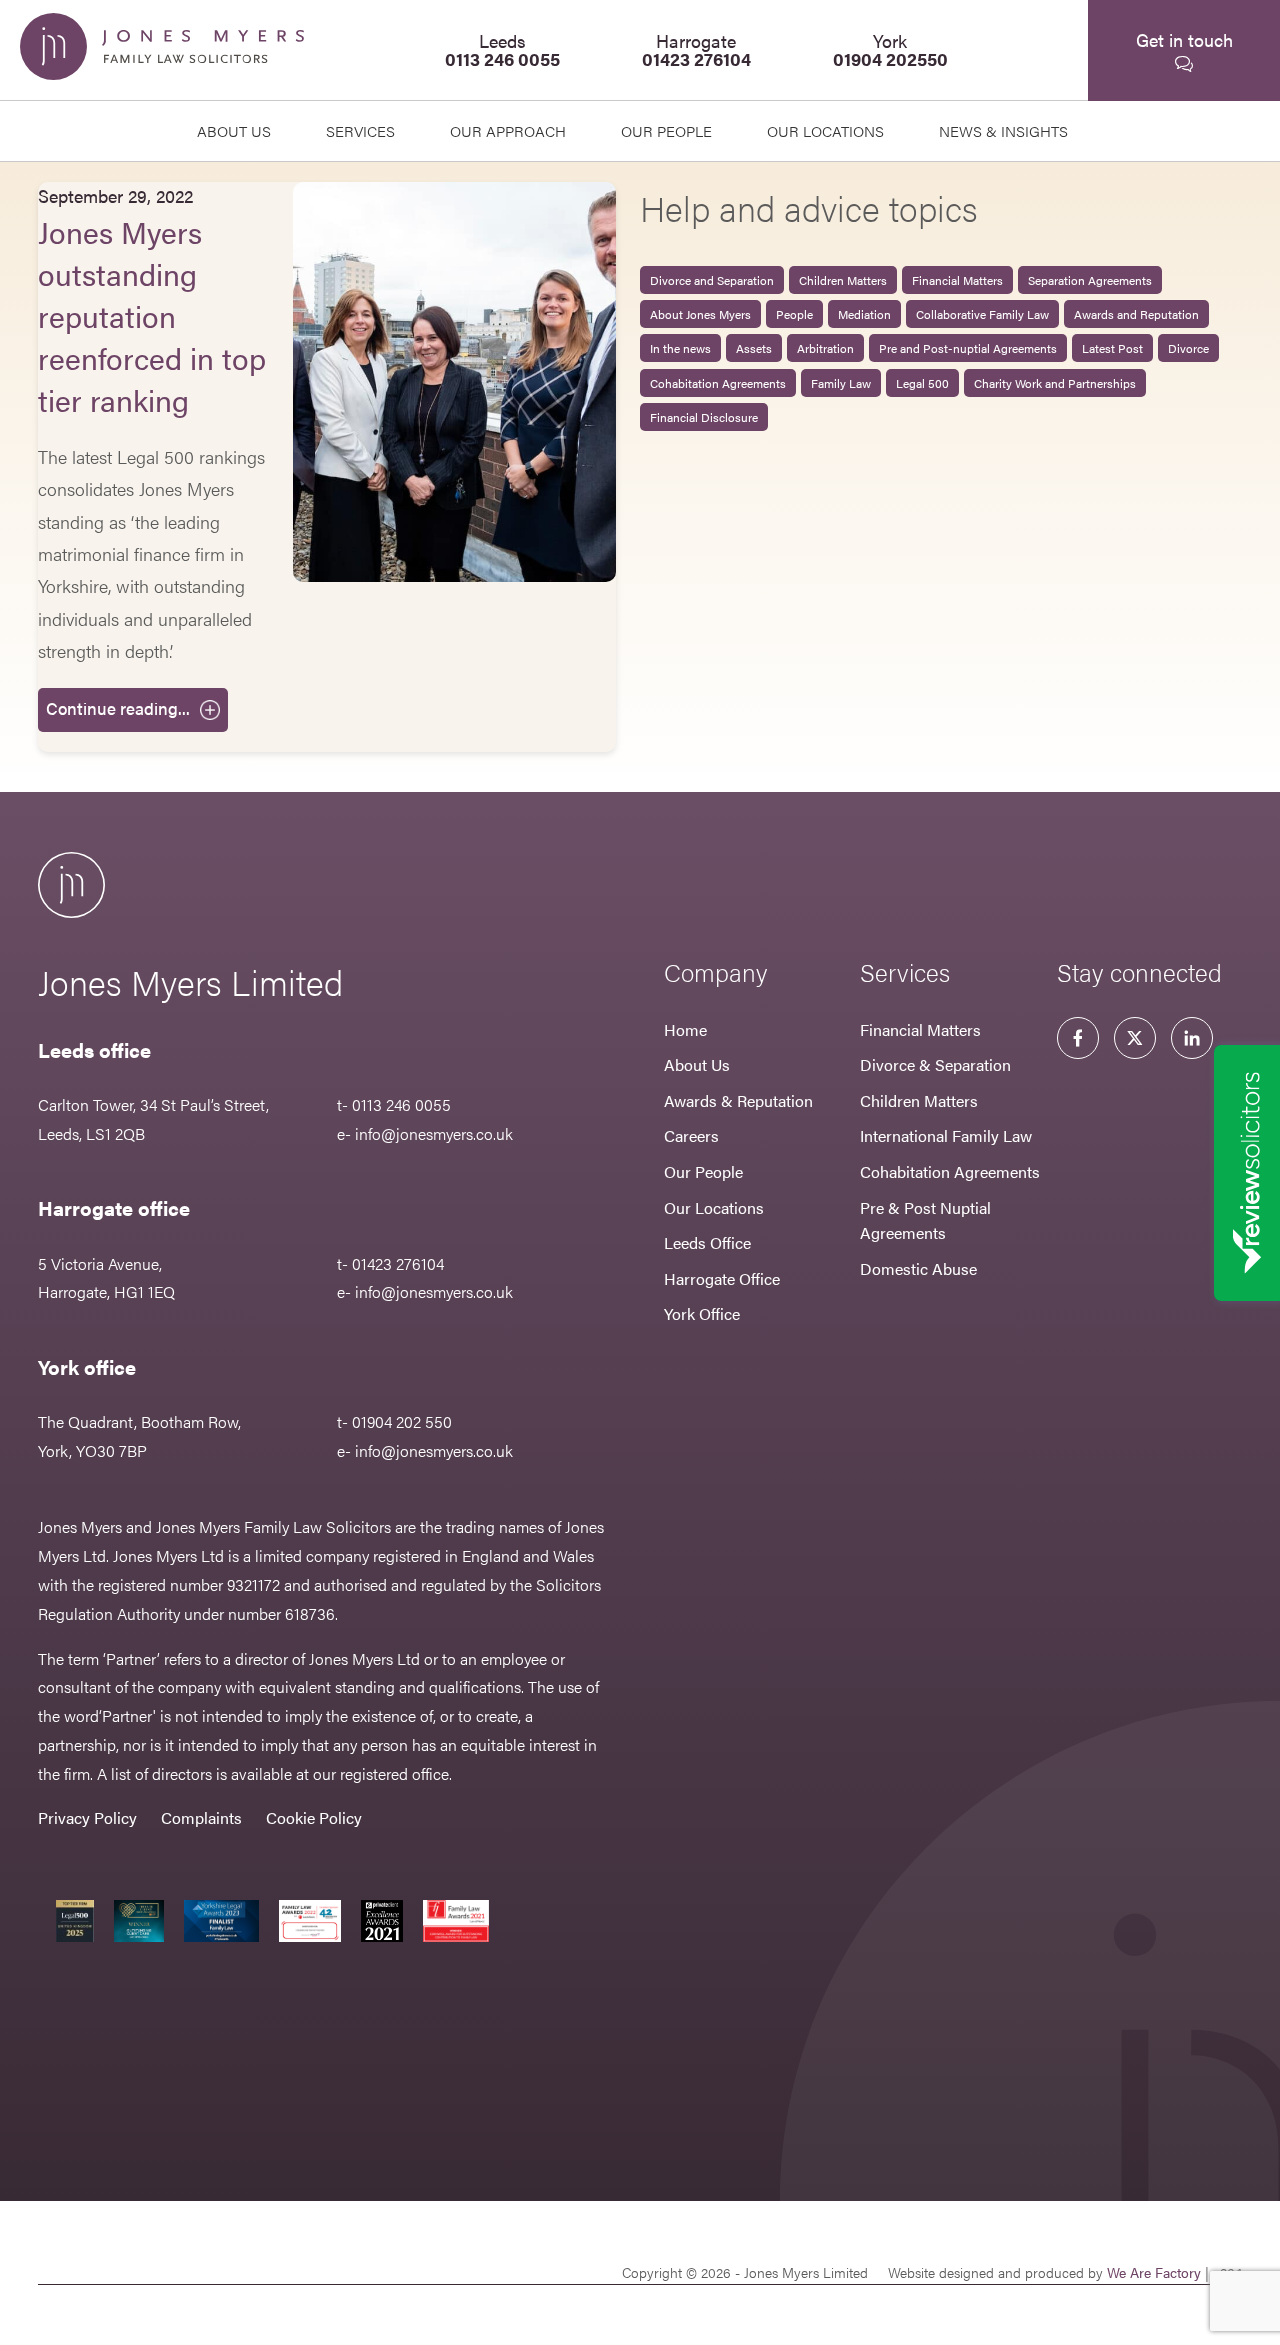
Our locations (825, 130)
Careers (691, 1135)
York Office (702, 1313)
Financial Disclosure (704, 417)
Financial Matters (957, 280)
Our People (703, 1171)
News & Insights (1003, 130)
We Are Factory (1154, 2272)
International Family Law (946, 1135)
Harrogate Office (722, 1278)
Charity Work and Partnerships (1055, 383)
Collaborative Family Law (982, 314)
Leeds (502, 49)
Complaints (201, 1817)
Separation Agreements (1090, 280)
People (794, 314)
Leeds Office (707, 1242)
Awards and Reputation (1136, 314)
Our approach (508, 130)
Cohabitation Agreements (718, 383)
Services (360, 130)
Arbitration (825, 348)
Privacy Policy (87, 1817)
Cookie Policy (314, 1817)
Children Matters (843, 280)
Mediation (864, 314)
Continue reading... (118, 708)
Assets (754, 348)
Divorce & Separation (935, 1064)
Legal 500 (922, 383)
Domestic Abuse (918, 1268)
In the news (680, 348)
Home (685, 1029)
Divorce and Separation (712, 280)
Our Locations (714, 1207)
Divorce (1188, 348)
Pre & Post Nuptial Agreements (925, 1220)
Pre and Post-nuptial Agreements (968, 348)
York (890, 49)
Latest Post (1112, 348)
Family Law (841, 383)
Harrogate (696, 49)
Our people (666, 130)
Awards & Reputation (738, 1100)
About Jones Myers (700, 314)
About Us (234, 130)
